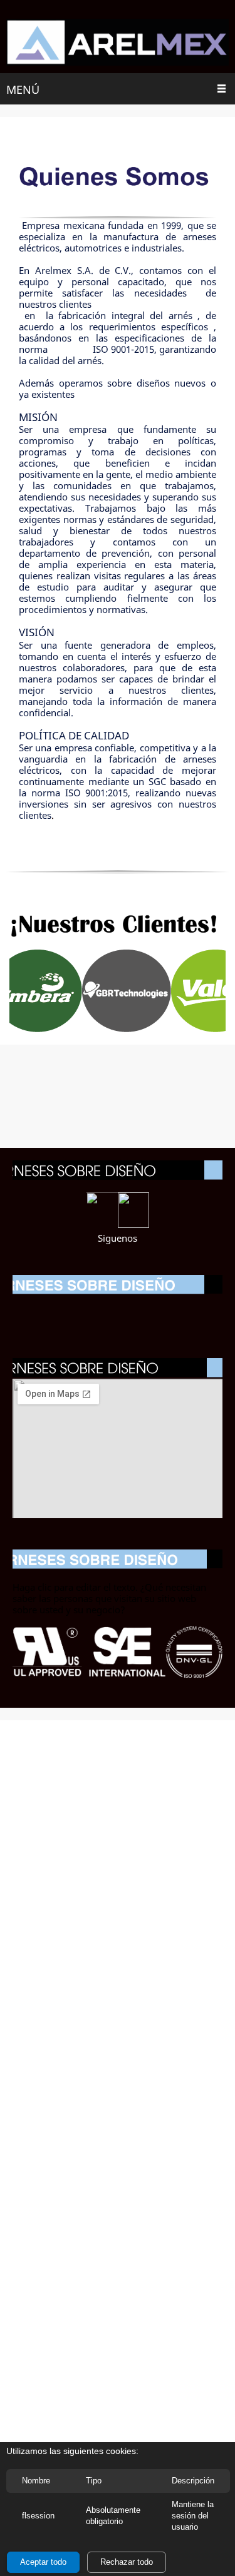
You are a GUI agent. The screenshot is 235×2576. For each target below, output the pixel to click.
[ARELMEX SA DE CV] (118, 43)
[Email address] (118, 1311)
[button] (112, 991)
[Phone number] (93, 1311)
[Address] (143, 1311)
